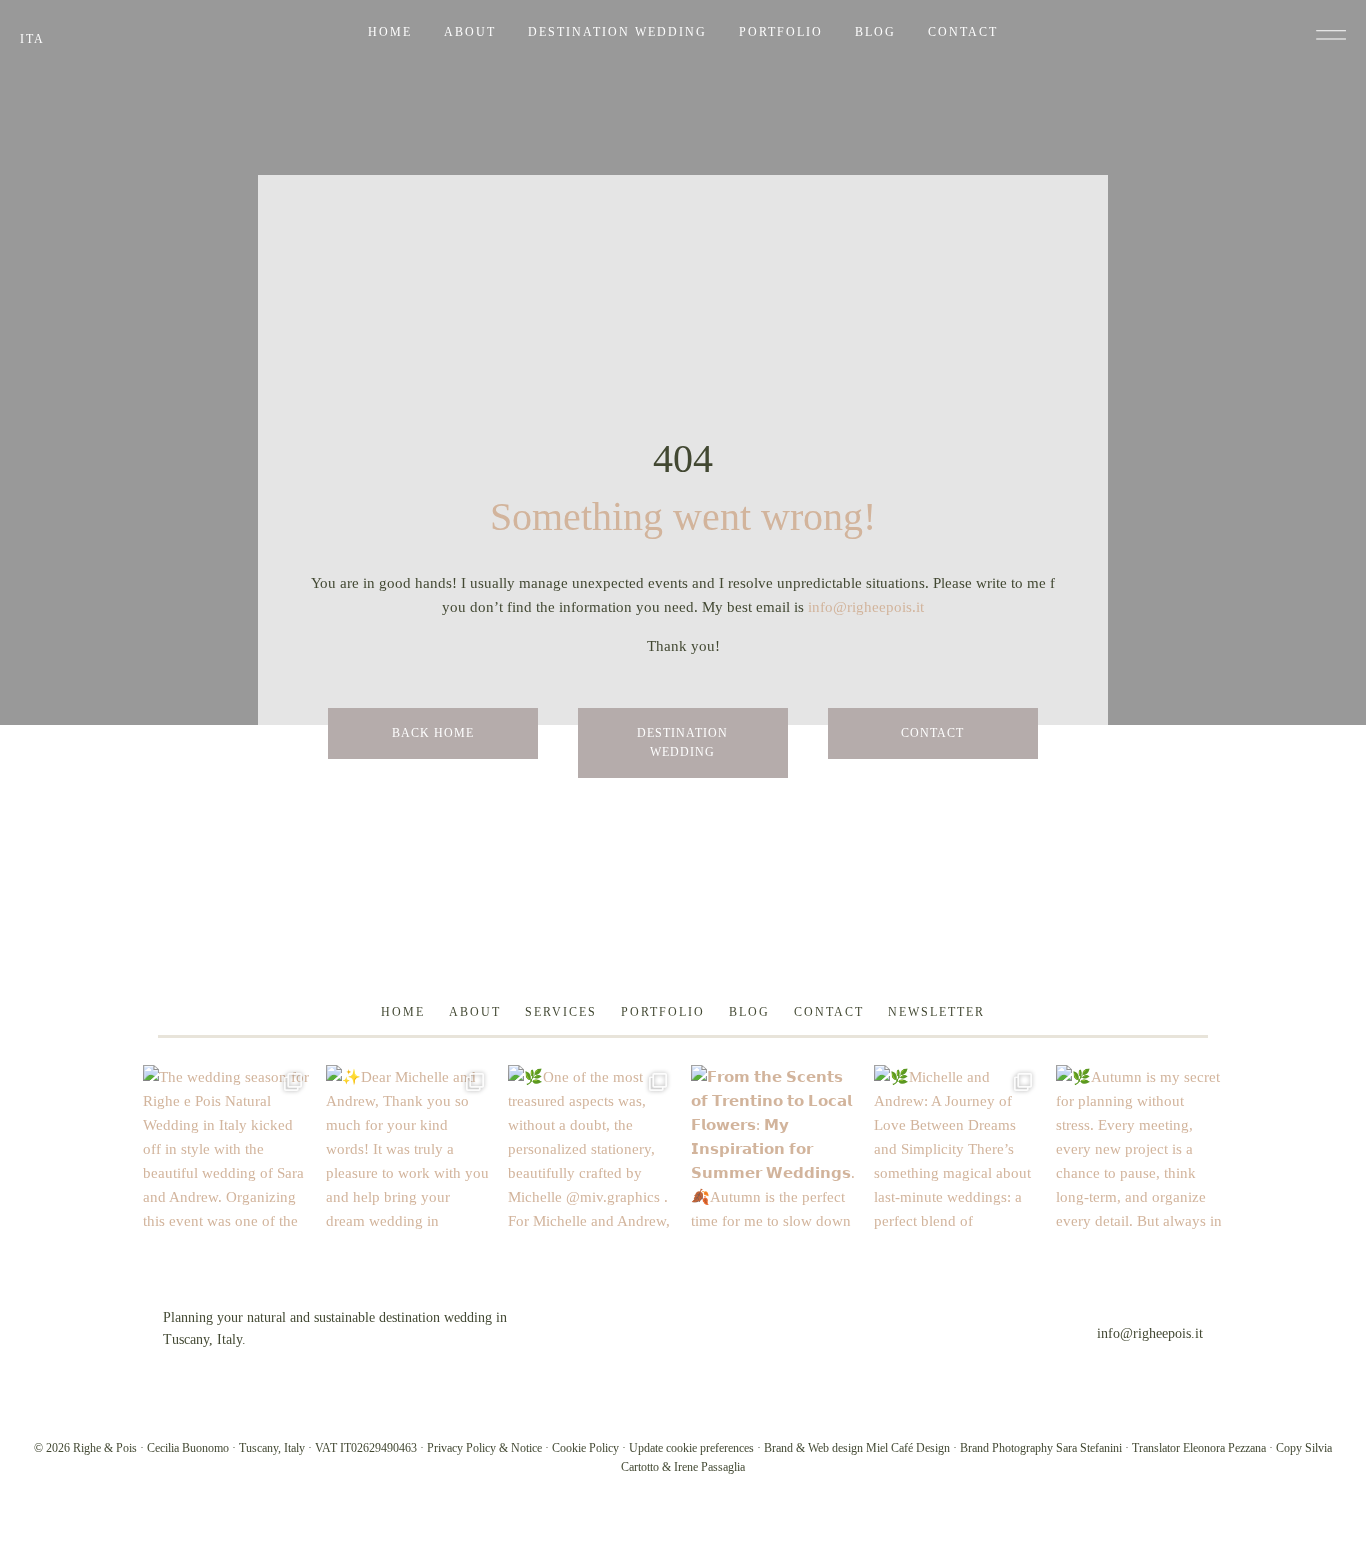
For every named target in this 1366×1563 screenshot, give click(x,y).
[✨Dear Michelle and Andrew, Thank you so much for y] (409, 1148)
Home (390, 32)
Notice (526, 1448)
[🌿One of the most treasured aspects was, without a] (591, 1148)
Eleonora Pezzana (1224, 1448)
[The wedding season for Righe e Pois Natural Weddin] (226, 1148)
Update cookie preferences (691, 1448)
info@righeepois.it (866, 607)
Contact (963, 32)
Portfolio (781, 32)
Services (561, 1012)
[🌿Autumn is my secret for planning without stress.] (1139, 1148)
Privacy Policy (461, 1448)
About (470, 32)
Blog (875, 32)
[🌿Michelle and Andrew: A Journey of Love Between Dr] (957, 1148)
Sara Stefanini (1089, 1448)
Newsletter (936, 1012)
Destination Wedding (617, 32)
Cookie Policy (585, 1448)
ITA (32, 39)
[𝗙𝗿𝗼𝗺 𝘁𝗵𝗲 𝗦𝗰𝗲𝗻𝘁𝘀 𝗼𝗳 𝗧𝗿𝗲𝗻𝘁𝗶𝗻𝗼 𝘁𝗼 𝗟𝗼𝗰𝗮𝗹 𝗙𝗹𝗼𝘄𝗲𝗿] (774, 1148)
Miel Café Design (908, 1448)
